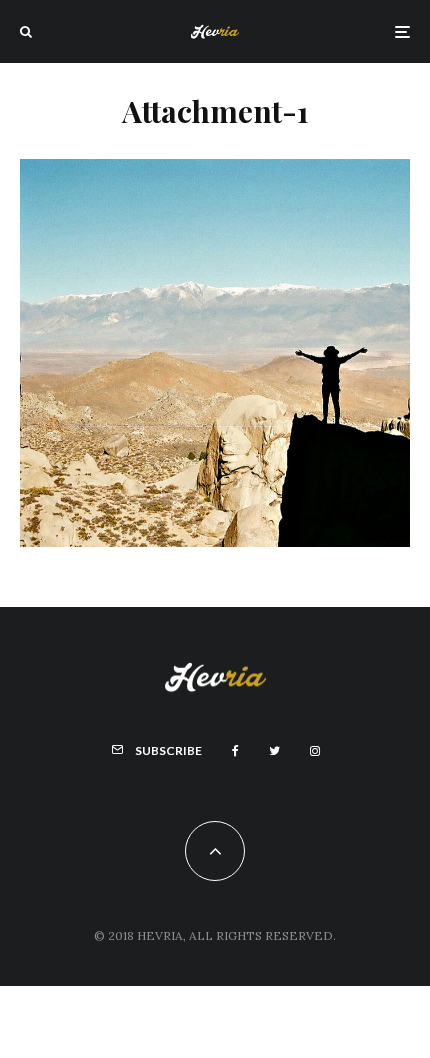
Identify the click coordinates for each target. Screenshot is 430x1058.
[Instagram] (315, 751)
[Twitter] (274, 751)
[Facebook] (235, 751)
